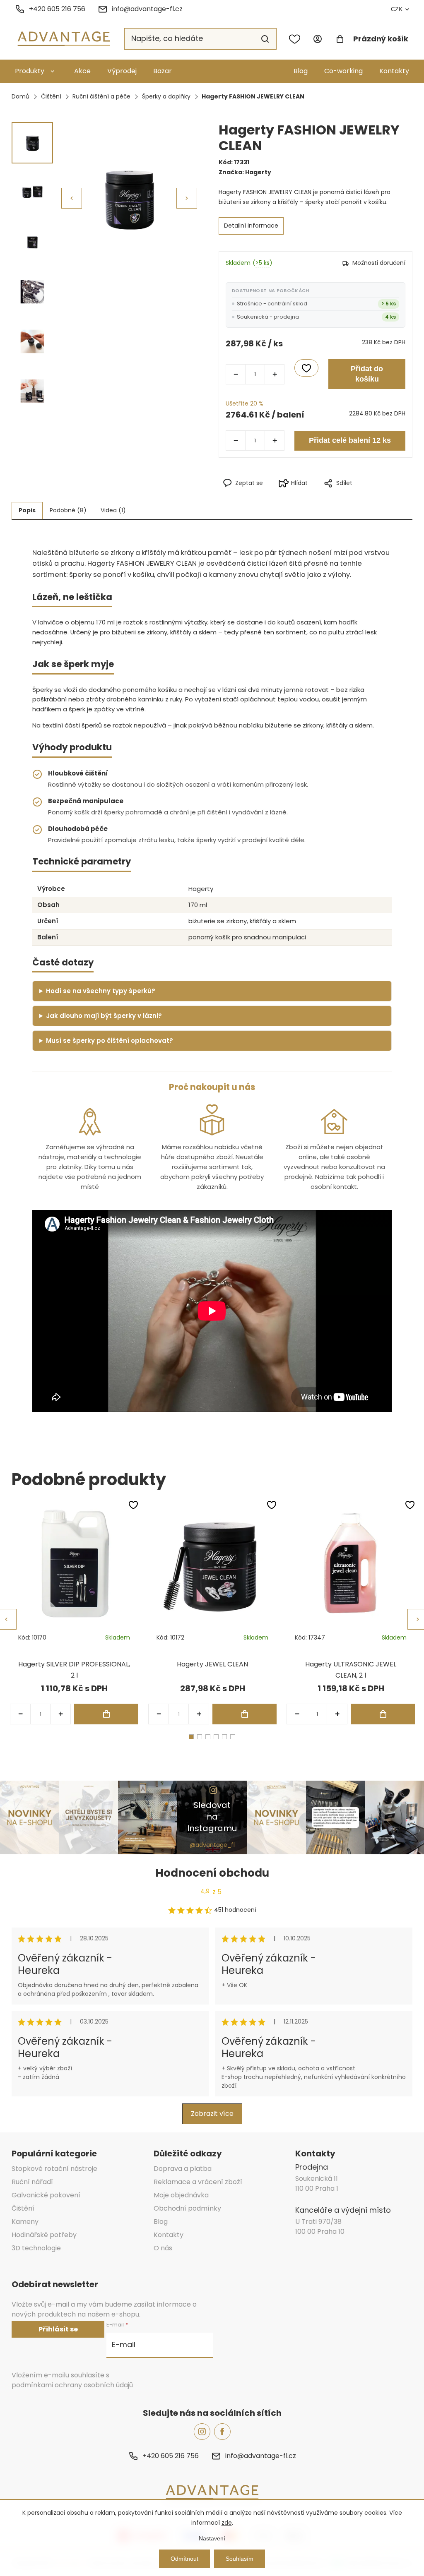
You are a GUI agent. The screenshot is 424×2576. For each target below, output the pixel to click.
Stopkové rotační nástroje (54, 2169)
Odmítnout (184, 2559)
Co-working (343, 71)
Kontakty (394, 71)
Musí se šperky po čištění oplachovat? (110, 1041)
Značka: (245, 172)
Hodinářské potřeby (44, 2235)
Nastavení (212, 2538)
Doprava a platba (183, 2169)
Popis (27, 510)
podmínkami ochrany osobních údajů (72, 2385)
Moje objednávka (181, 2195)
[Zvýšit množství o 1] (275, 374)
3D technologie (36, 2248)
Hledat (265, 39)
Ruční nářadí (32, 2182)
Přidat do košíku (367, 374)
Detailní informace (251, 226)
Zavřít (352, 497)
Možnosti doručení (379, 263)
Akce (82, 71)
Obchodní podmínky (187, 2208)
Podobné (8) (68, 510)
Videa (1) (113, 510)
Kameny (25, 2222)
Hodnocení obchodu (212, 1873)
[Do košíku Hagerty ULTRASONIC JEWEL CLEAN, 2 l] (383, 1714)
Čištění (23, 2208)
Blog (301, 71)
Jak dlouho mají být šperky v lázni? (104, 1016)
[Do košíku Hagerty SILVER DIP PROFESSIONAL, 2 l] (106, 1714)
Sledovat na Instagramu (212, 1817)
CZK (397, 9)
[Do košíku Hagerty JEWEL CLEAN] (245, 1714)
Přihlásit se (58, 2329)
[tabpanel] (74, 1612)
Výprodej (122, 71)
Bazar (163, 71)
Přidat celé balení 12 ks (350, 440)
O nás (163, 2248)
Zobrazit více (212, 2114)
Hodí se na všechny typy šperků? (101, 991)
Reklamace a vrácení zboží (198, 2182)
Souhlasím (240, 2559)
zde (227, 2523)
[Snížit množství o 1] (236, 374)
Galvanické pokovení (46, 2195)
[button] (187, 198)
